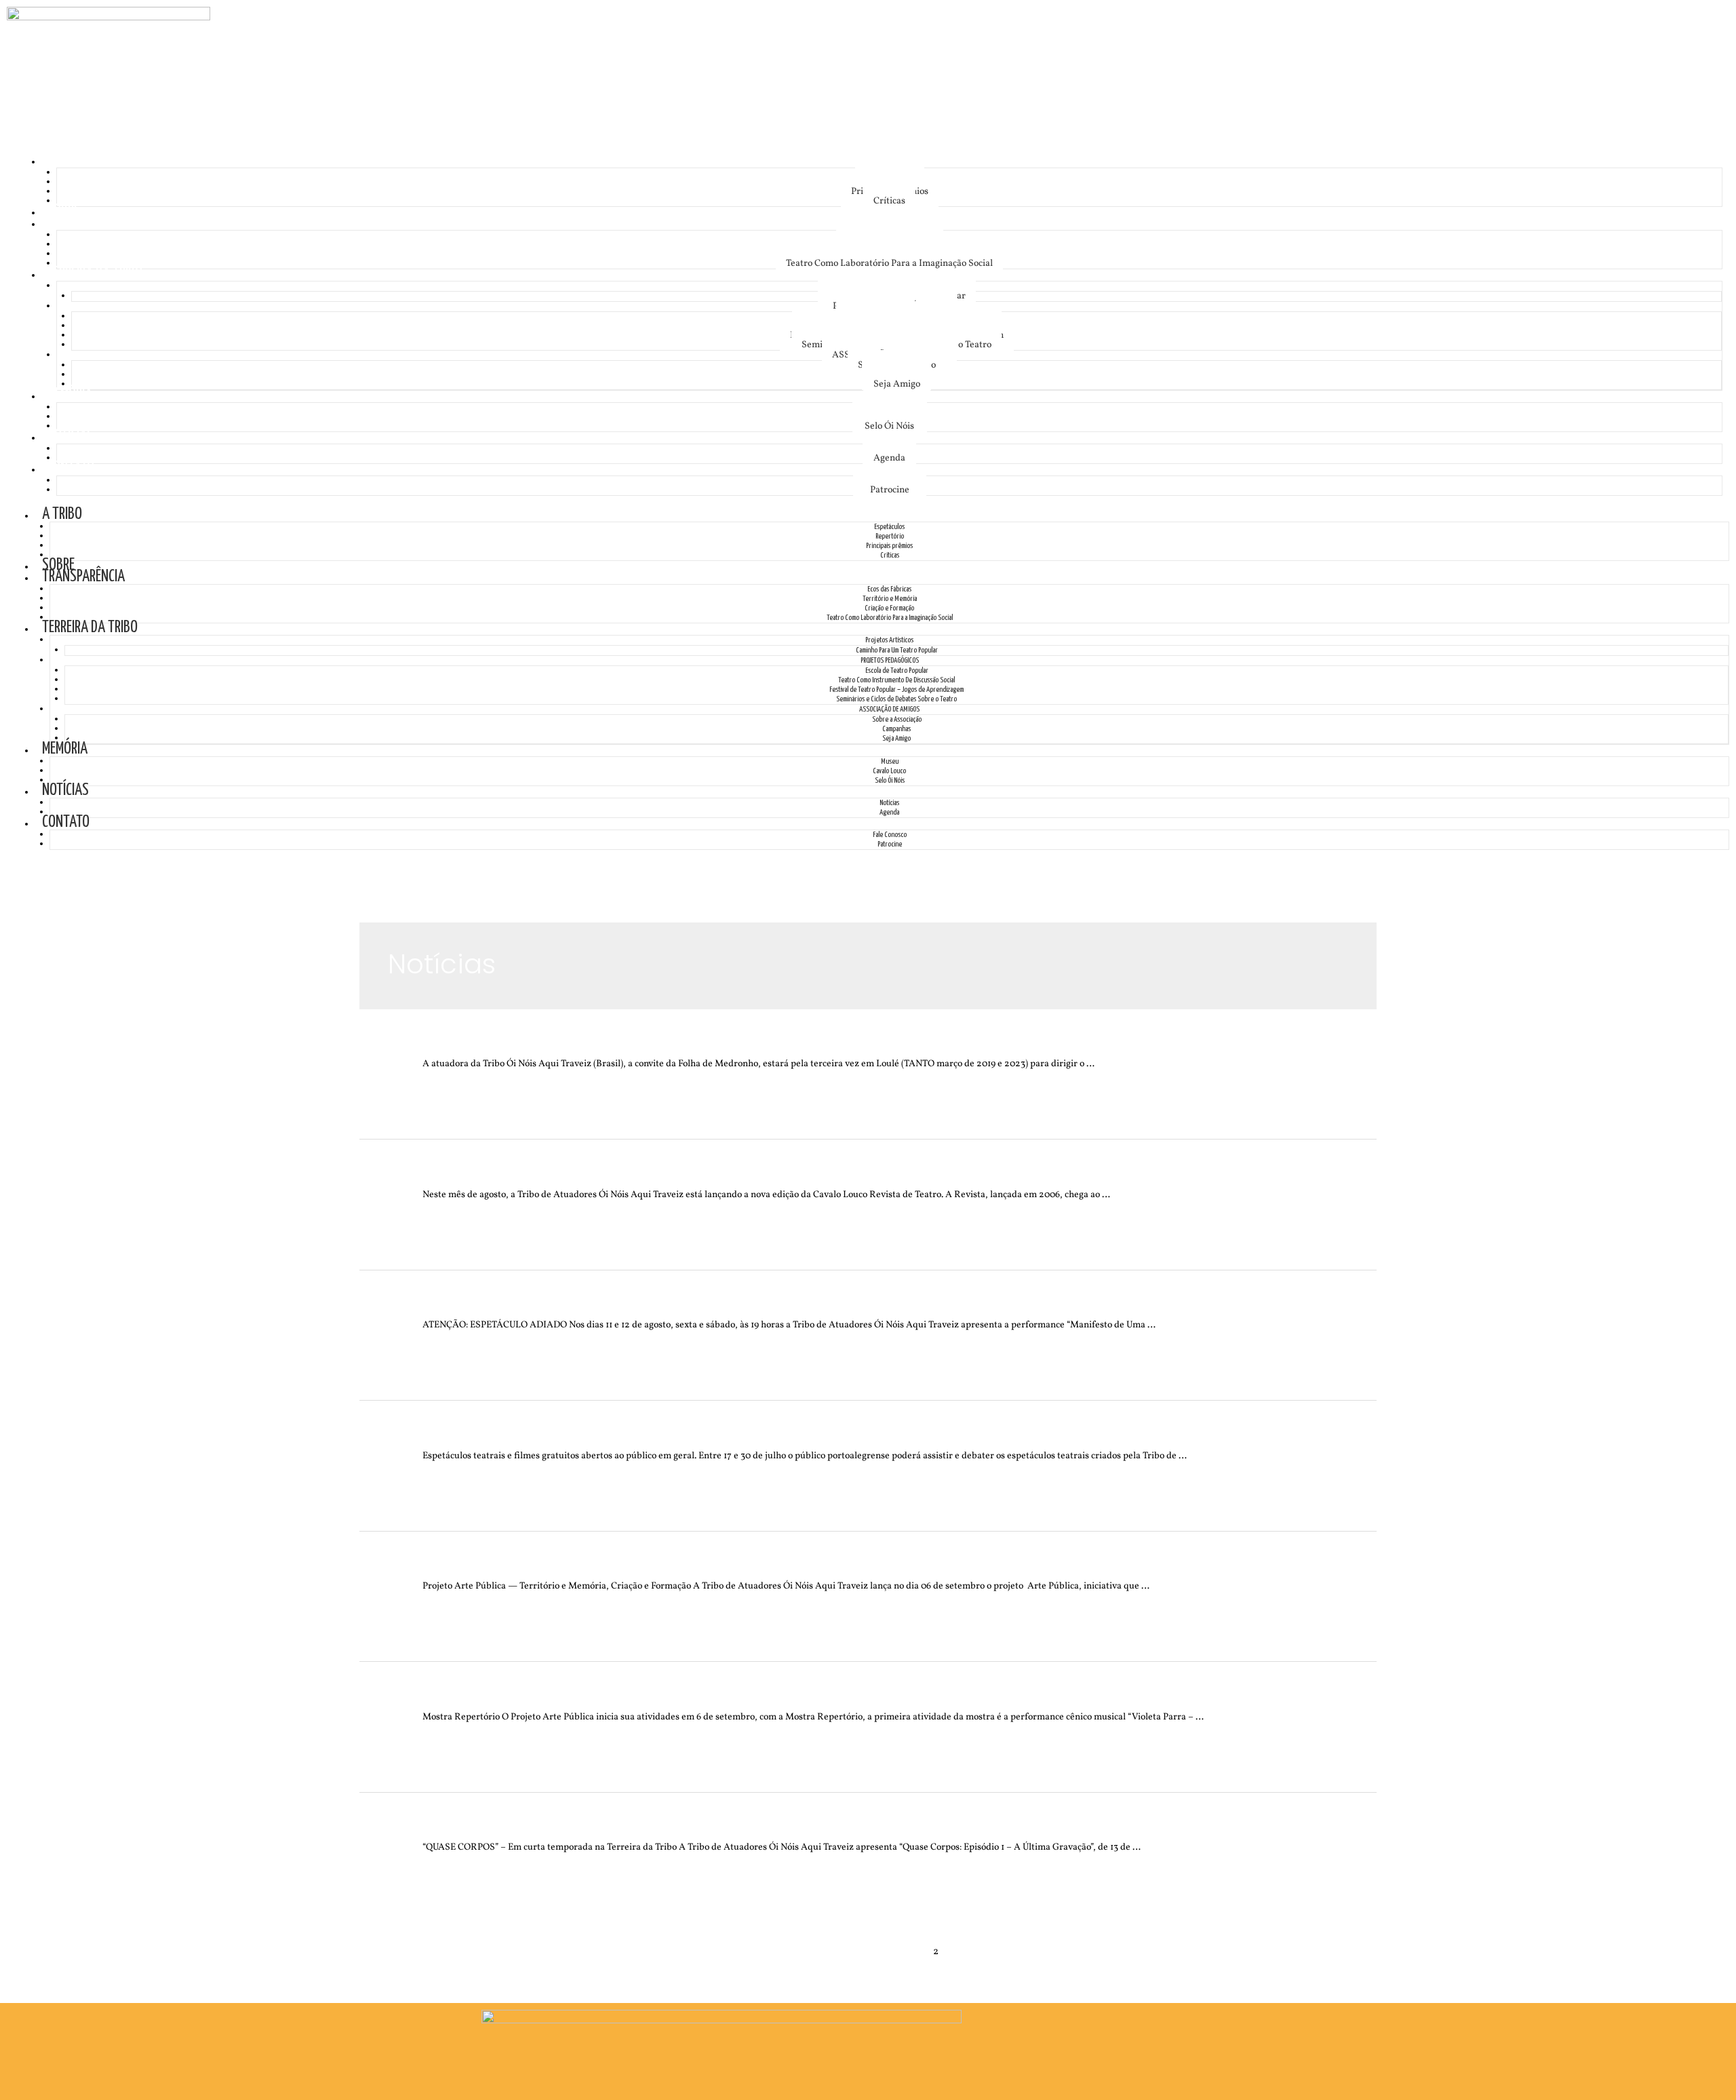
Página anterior (446, 1952)
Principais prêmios (889, 546)
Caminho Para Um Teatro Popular (897, 650)
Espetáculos (889, 527)
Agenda (889, 458)
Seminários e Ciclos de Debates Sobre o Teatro (896, 699)
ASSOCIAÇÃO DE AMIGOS (889, 709)
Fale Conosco (890, 835)
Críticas (889, 201)
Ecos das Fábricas (889, 589)
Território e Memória (890, 599)
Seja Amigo (897, 384)
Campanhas (896, 729)
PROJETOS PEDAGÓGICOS (890, 660)
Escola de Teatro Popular (897, 670)
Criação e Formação (889, 608)
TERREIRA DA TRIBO (95, 274)
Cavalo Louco (889, 771)
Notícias (889, 803)
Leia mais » (446, 1083)
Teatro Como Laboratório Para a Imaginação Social (889, 264)
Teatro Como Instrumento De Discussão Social (896, 680)
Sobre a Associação (897, 719)
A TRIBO (67, 160)
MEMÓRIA (70, 395)
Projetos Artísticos (889, 640)
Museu (890, 761)
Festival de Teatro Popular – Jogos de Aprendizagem (896, 689)
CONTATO (71, 468)
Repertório (890, 536)
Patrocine (890, 490)
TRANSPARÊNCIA (88, 223)
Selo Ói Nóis (889, 426)
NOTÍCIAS (70, 436)
